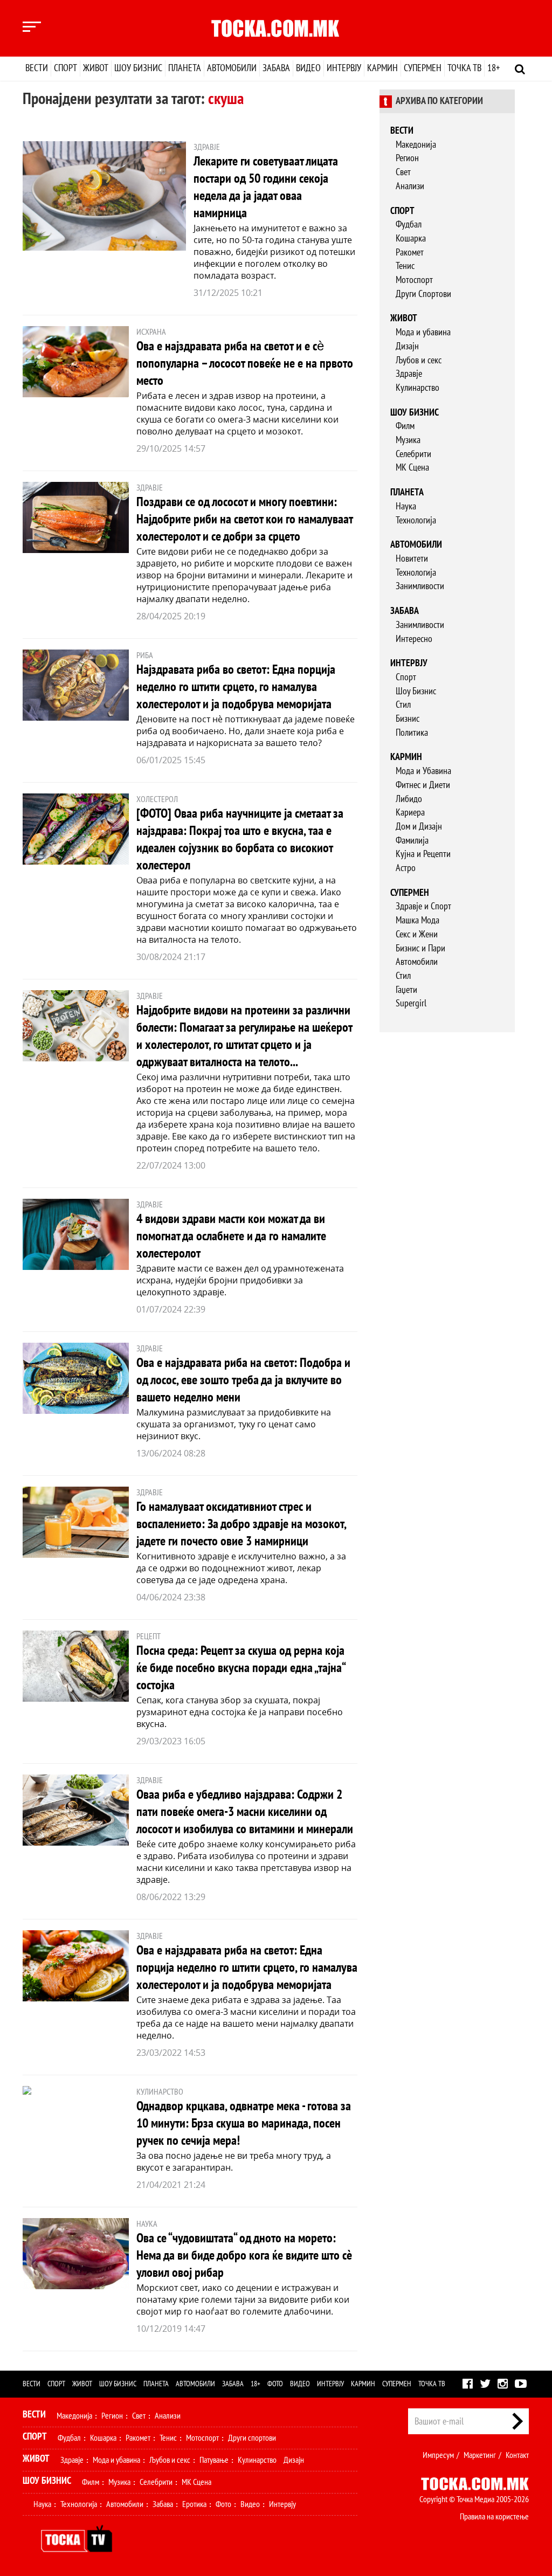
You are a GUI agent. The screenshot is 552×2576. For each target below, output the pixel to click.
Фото (275, 2384)
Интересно (414, 639)
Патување (214, 2460)
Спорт (65, 68)
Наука (406, 506)
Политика (412, 733)
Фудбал (409, 225)
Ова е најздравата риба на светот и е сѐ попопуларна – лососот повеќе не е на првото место (245, 364)
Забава (276, 68)
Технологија (416, 520)
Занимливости (420, 586)
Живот (96, 68)
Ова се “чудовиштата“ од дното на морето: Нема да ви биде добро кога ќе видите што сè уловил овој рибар (244, 2256)
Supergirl (411, 1003)
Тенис (405, 266)
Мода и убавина (423, 332)
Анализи (410, 186)
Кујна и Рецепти (423, 854)
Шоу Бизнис (416, 691)
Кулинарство (418, 388)
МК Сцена (412, 468)
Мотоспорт (414, 280)
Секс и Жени (417, 934)
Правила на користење (494, 2517)
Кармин (382, 68)
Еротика (194, 2504)
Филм (405, 426)
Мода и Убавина (423, 771)
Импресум (438, 2455)
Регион (407, 158)
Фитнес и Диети (423, 785)
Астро (406, 868)
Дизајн (407, 346)
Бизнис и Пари (420, 948)
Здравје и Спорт (423, 906)
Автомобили (232, 68)
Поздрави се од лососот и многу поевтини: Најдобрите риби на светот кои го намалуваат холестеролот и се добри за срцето (244, 519)
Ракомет (410, 253)
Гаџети (406, 990)
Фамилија (412, 841)
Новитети (412, 559)
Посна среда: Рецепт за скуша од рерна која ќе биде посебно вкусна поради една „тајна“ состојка (241, 1668)
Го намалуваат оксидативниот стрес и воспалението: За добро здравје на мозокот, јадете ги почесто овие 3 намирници (241, 1524)
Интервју (344, 68)
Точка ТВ (464, 68)
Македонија (416, 145)
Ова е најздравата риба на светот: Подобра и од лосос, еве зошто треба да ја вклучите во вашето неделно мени (243, 1380)
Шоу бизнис (138, 68)
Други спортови (252, 2438)
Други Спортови (423, 294)
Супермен (423, 68)
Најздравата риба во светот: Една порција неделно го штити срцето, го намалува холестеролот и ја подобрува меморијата (236, 687)
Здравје (409, 374)
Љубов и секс (419, 360)
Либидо (409, 799)
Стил (403, 705)
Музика (408, 440)
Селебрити (413, 454)
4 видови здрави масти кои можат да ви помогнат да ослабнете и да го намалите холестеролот (231, 1236)
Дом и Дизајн (419, 827)
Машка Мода (418, 920)
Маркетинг (480, 2455)
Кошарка (411, 239)
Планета (185, 68)
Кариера (410, 813)
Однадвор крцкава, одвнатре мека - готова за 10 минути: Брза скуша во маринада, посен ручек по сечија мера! (244, 2123)
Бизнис (408, 719)
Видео (308, 68)
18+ (494, 68)
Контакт (517, 2455)
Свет (403, 172)
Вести (37, 68)
